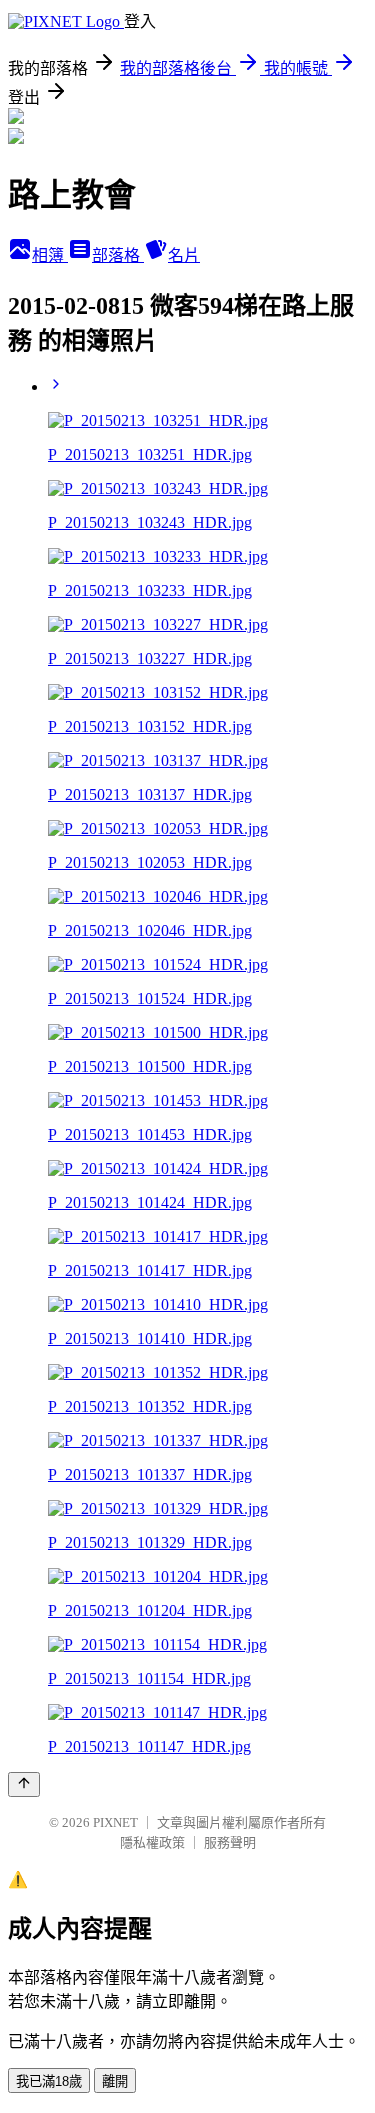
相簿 (50, 255)
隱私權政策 (152, 1842)
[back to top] (24, 1784)
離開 (115, 2081)
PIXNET (115, 1822)
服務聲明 (230, 1842)
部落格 (118, 255)
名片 (184, 255)
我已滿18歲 (49, 2081)
